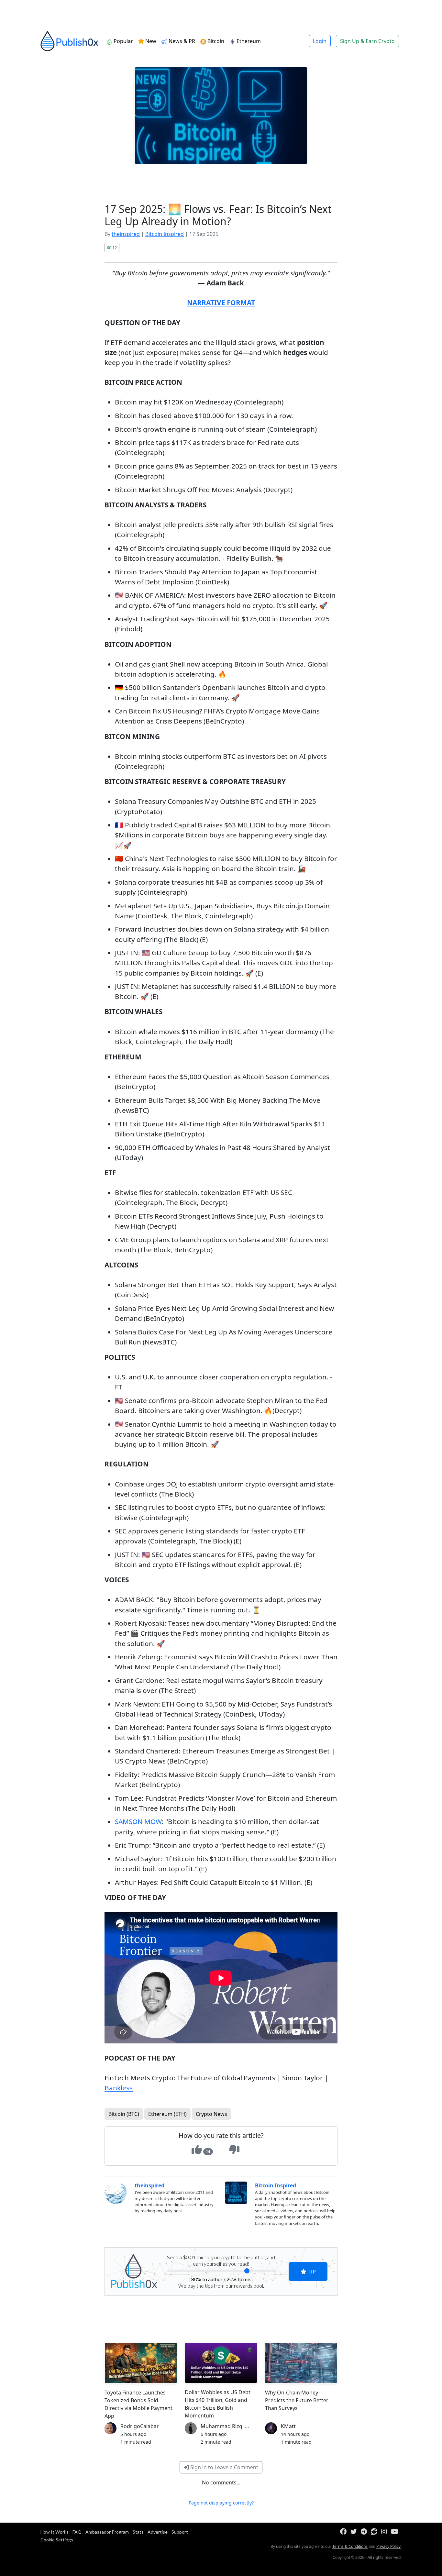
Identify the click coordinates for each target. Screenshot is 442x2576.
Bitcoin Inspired (165, 234)
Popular (123, 41)
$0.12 (112, 248)
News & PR (181, 41)
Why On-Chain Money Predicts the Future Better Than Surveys (297, 2400)
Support (180, 2532)
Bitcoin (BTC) (124, 2114)
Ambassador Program (107, 2532)
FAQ (77, 2532)
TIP (311, 2271)
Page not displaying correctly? (221, 2503)
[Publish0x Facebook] (345, 2532)
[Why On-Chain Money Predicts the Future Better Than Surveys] (301, 2363)
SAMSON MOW (138, 1821)
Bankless (119, 2088)
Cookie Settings (57, 2540)
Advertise (158, 2532)
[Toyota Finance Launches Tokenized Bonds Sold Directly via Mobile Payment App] (141, 2363)
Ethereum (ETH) (167, 2114)
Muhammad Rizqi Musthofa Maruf (243, 2426)
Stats (138, 2532)
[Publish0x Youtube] (396, 2532)
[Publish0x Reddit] (375, 2532)
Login (320, 41)
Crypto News (211, 2114)
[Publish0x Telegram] (365, 2532)
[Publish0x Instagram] (385, 2532)
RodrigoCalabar (140, 2426)
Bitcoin (215, 41)
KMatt (288, 2426)
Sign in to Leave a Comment (224, 2467)
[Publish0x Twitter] (355, 2532)
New (150, 41)
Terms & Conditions (350, 2546)
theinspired (126, 234)
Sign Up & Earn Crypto (367, 41)
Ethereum (248, 41)
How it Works (55, 2532)
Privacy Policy (388, 2546)
